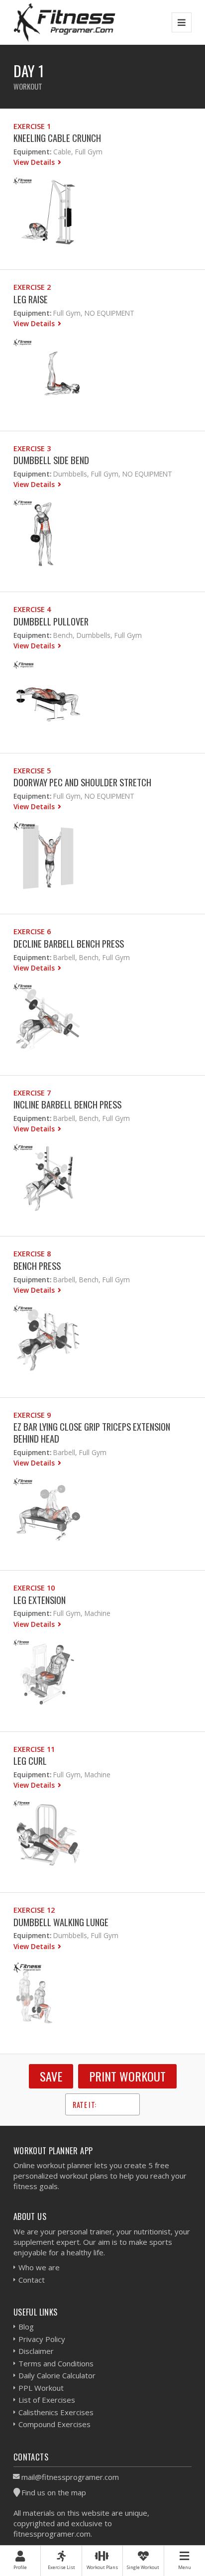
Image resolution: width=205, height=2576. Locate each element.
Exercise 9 (32, 1415)
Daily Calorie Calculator (57, 2375)
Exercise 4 (32, 609)
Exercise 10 (34, 1588)
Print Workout (127, 2076)
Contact (32, 2280)
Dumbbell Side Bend (51, 460)
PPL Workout (41, 2388)
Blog (26, 2327)
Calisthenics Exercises (56, 2412)
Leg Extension (40, 1600)
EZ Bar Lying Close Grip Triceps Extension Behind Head (92, 1432)
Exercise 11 (34, 1749)
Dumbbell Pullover (51, 621)
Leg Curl (30, 1761)
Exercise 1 (32, 126)
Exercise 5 (32, 771)
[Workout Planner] (65, 22)
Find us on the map (54, 2492)
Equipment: (32, 152)
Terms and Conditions (56, 2363)
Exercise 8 (32, 1254)
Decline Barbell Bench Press (69, 943)
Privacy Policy (42, 2339)
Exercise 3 (32, 448)
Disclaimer (36, 2351)
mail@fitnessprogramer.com (70, 2477)
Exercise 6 (32, 931)
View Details (35, 162)
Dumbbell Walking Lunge (61, 1922)
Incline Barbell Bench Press (67, 1104)
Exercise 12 (34, 1910)
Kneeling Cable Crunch (57, 138)
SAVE (51, 2076)
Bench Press (37, 1266)
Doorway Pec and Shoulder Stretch (82, 782)
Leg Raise (31, 299)
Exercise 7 (32, 1093)
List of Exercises (47, 2400)
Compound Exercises (54, 2424)
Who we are (39, 2267)
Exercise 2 (32, 287)
